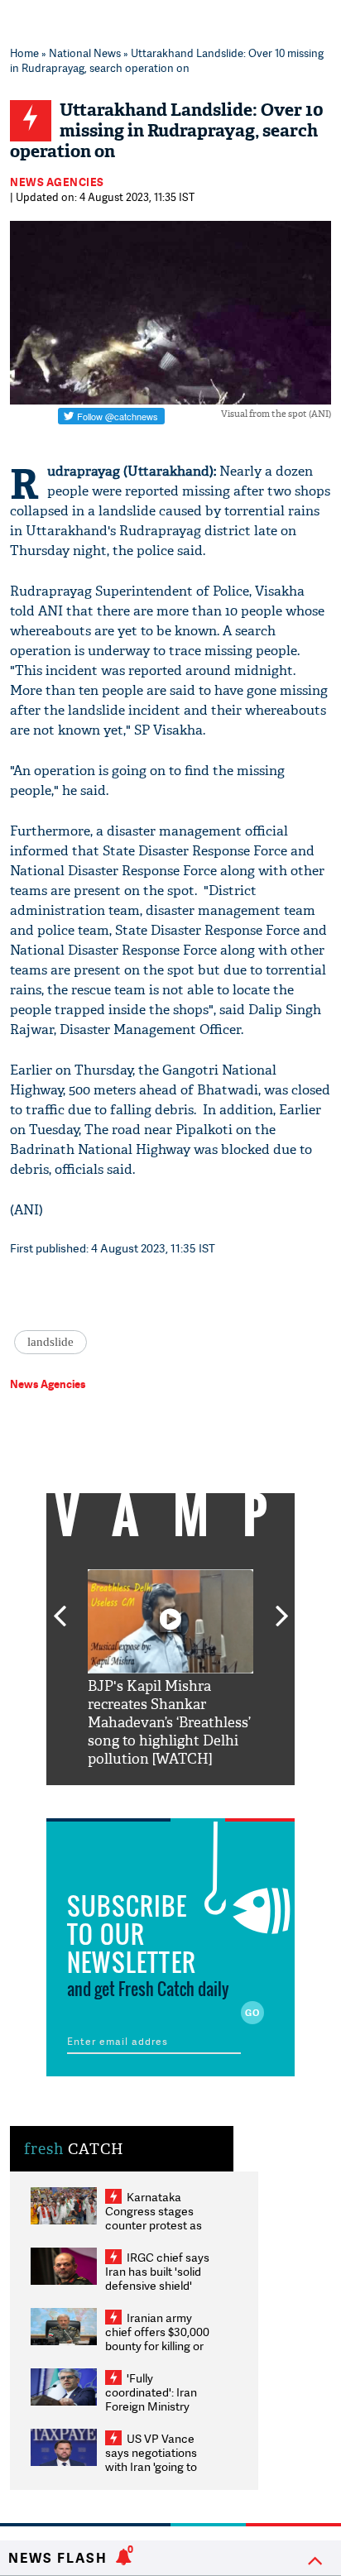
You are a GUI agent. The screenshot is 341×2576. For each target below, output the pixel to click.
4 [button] (195, 1798)
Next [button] (282, 1606)
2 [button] (146, 1798)
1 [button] (121, 1798)
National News (85, 53)
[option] (170, 1669)
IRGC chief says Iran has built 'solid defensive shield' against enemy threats (157, 2285)
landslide (50, 1342)
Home (24, 53)
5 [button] (220, 1798)
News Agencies (57, 182)
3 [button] (170, 1798)
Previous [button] (60, 1606)
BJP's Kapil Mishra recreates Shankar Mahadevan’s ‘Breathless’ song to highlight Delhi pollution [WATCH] (169, 1723)
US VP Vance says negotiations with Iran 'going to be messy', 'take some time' (151, 2466)
